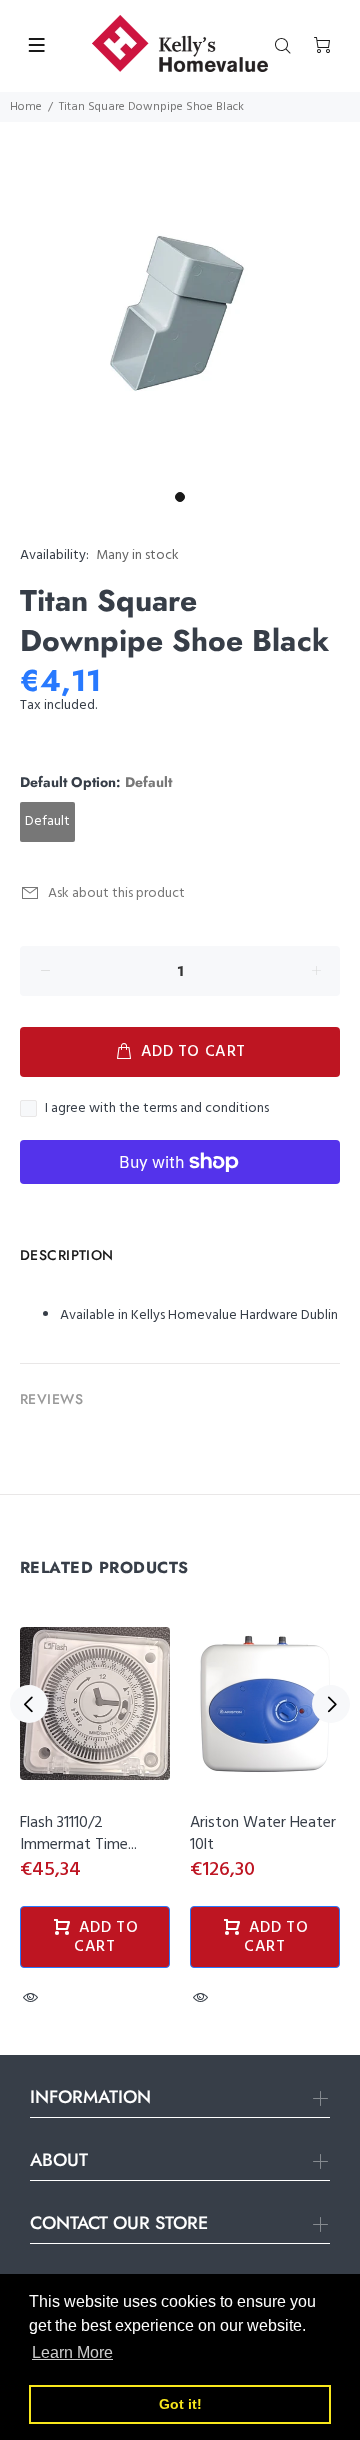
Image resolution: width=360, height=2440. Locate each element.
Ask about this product (116, 893)
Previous (29, 1704)
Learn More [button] (72, 2352)
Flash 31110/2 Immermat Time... (78, 1834)
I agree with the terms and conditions (157, 1109)
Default (47, 821)
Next (331, 1704)
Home (26, 107)
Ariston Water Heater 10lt (263, 1834)
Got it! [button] (180, 2404)
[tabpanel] (180, 302)
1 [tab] (180, 497)
